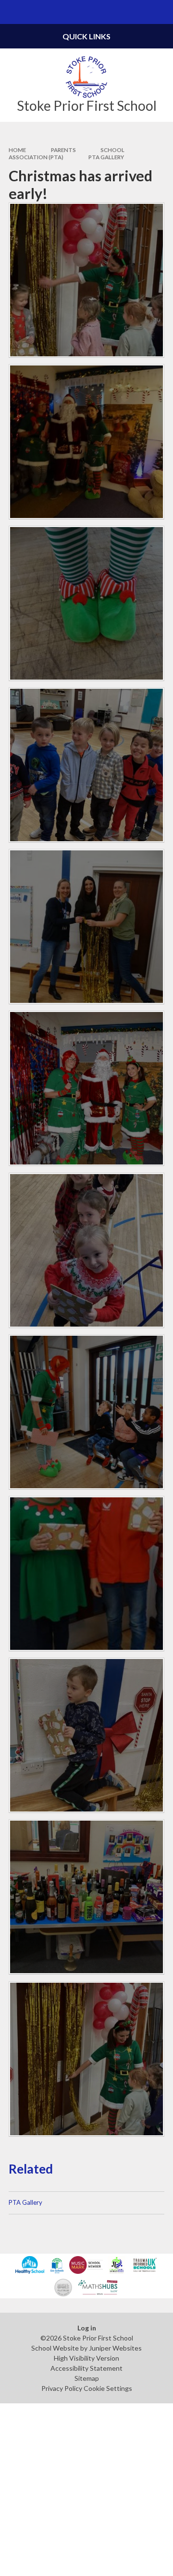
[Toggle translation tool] (137, 12)
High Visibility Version (86, 2358)
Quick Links (86, 36)
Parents (63, 150)
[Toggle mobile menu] (12, 12)
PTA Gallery (106, 157)
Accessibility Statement (86, 2368)
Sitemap (87, 2378)
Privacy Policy (62, 2388)
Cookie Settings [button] (108, 2388)
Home (17, 150)
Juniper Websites (115, 2348)
